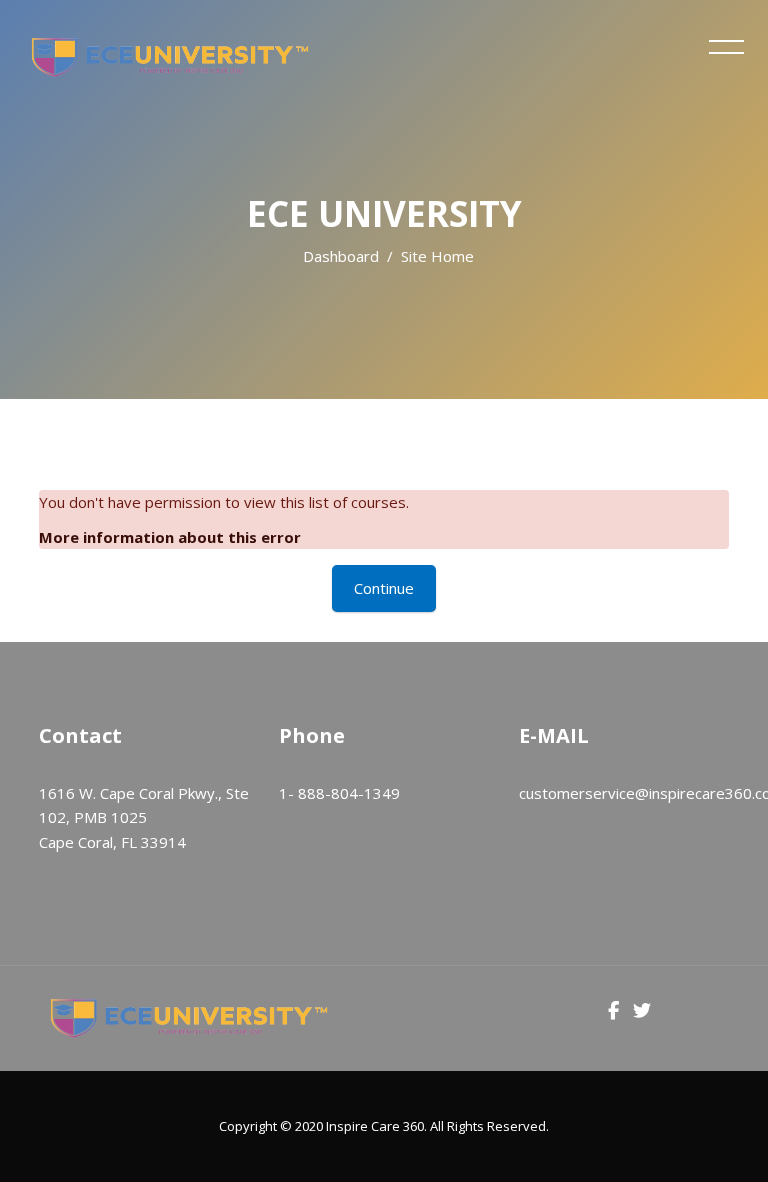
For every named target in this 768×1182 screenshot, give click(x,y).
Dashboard (341, 256)
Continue (384, 588)
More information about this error (170, 537)
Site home (437, 256)
